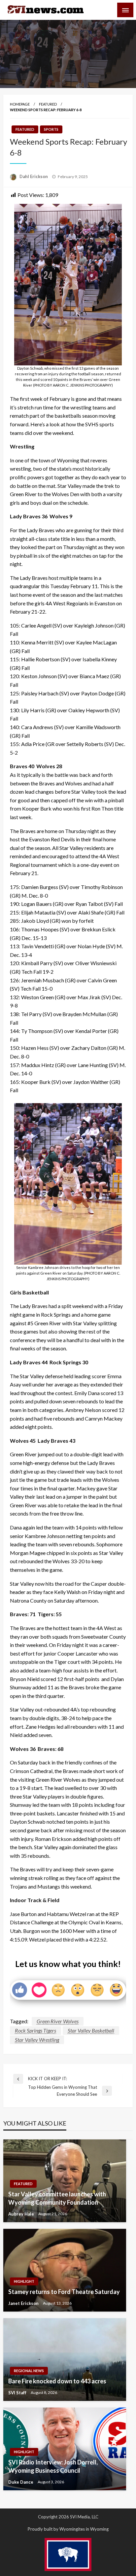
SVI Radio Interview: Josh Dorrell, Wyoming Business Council (53, 2466)
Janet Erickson (24, 2303)
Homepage (20, 104)
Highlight (24, 2281)
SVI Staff (18, 2393)
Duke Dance (21, 2482)
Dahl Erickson (34, 176)
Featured (48, 104)
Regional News (29, 2371)
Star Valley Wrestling (37, 2040)
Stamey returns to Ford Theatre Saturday (64, 2292)
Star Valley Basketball (91, 2030)
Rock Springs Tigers (35, 2030)
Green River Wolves (58, 2021)
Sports (51, 129)
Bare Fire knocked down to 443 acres (57, 2381)
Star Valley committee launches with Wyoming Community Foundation (57, 2198)
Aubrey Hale (22, 2214)
